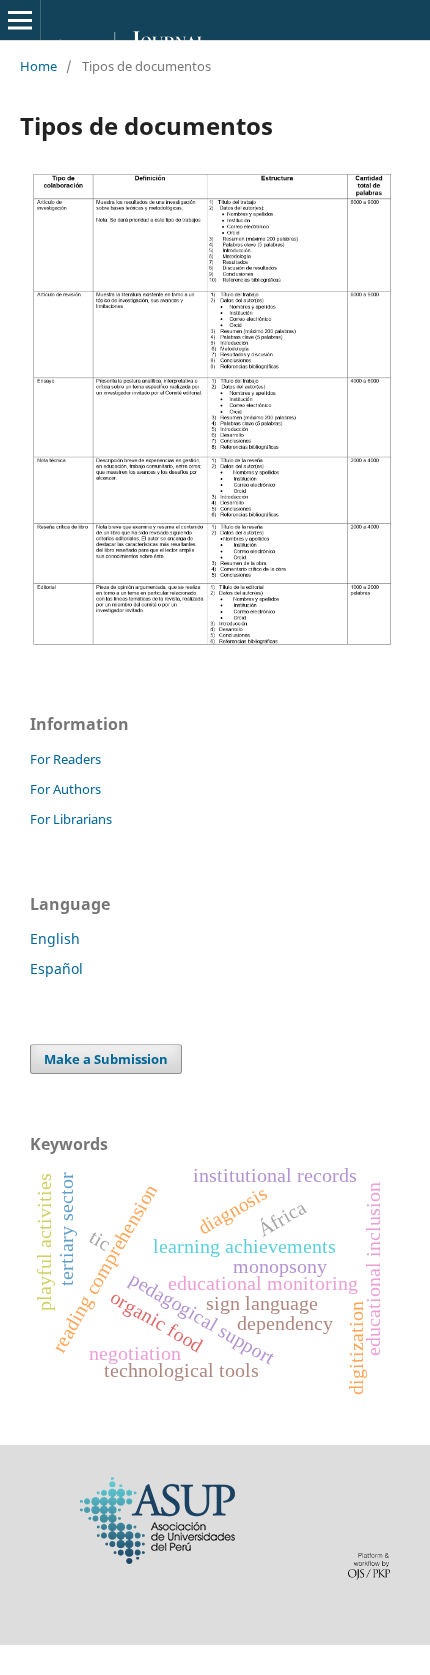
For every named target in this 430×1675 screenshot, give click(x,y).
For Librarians (71, 819)
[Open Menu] (20, 20)
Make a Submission (106, 1059)
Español (56, 968)
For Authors (65, 789)
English (55, 938)
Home (38, 66)
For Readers (65, 759)
